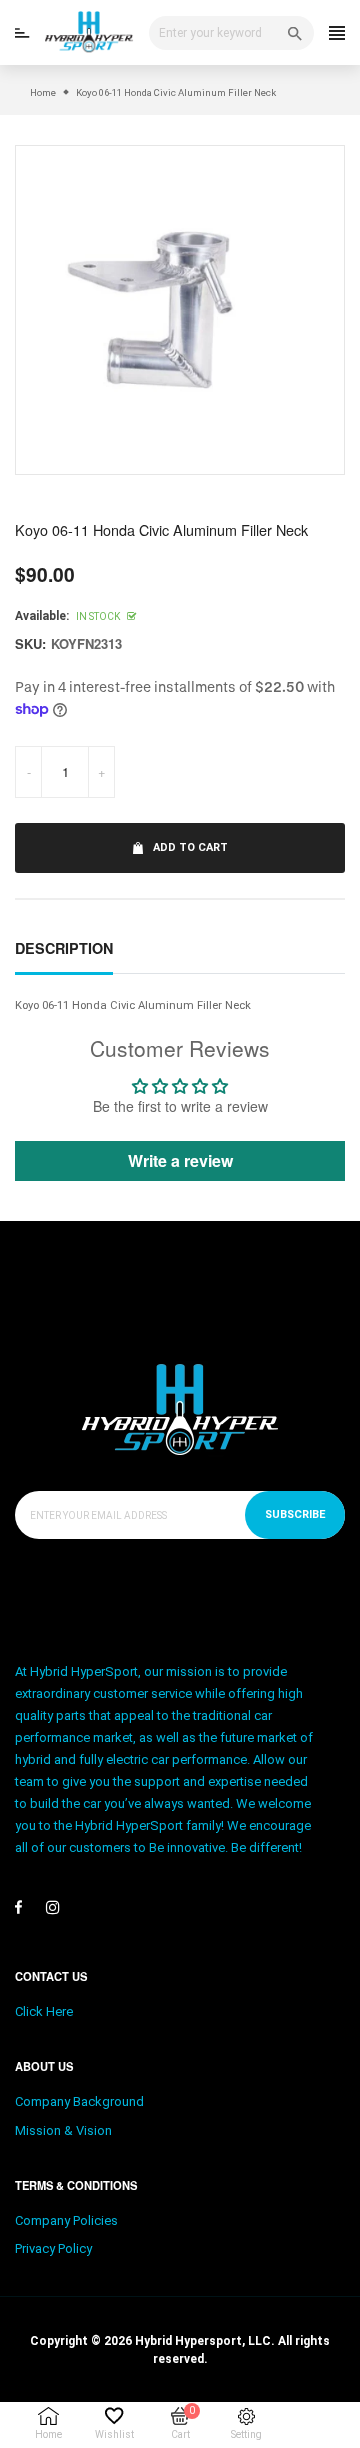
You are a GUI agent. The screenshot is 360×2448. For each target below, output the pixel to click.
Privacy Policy (53, 2248)
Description (64, 948)
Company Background (79, 2101)
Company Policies (66, 2220)
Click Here (44, 2011)
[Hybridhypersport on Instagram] (53, 1907)
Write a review (180, 1160)
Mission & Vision (63, 2130)
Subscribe (295, 1514)
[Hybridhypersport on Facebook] (18, 1907)
